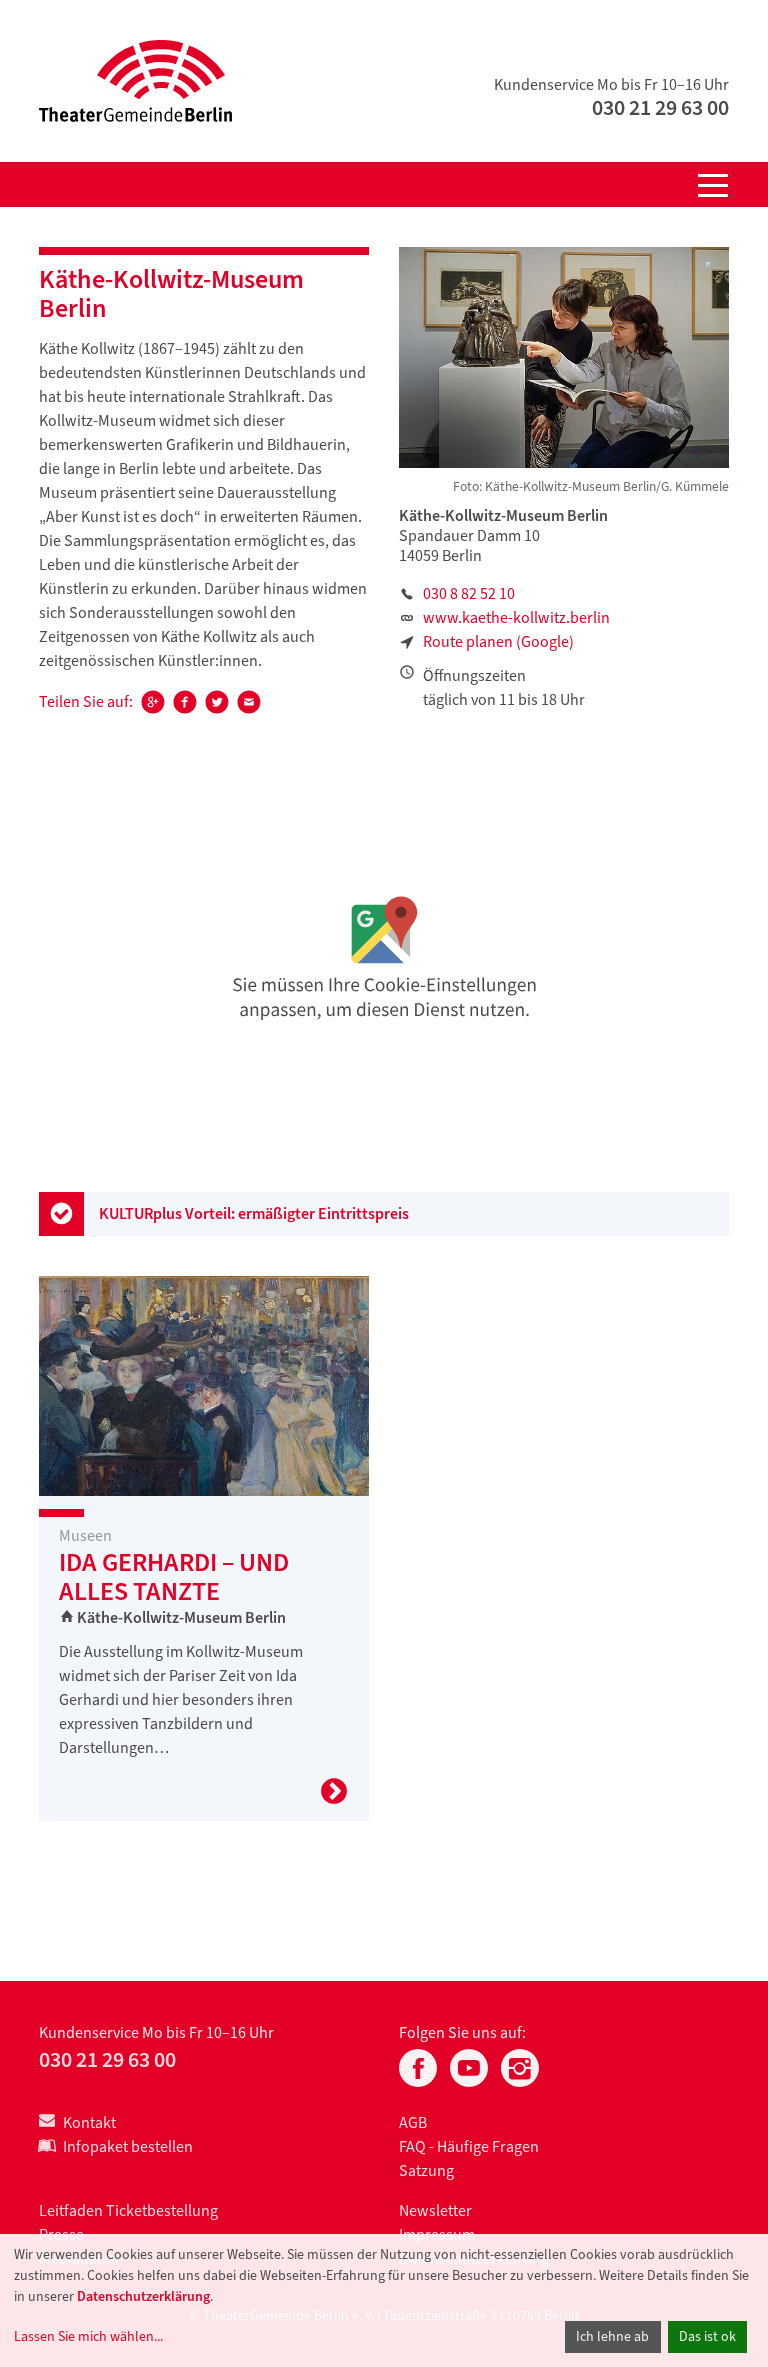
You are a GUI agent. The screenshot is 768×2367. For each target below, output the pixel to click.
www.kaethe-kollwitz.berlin (516, 617)
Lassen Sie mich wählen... (88, 2336)
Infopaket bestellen (128, 2146)
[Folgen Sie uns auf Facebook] (418, 2065)
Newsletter (435, 2210)
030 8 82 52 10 (469, 593)
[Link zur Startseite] (135, 79)
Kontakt (89, 2122)
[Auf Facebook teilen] (185, 708)
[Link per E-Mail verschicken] (249, 708)
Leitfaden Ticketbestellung (128, 2210)
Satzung (426, 2170)
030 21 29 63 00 (660, 107)
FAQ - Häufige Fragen (469, 2146)
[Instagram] (520, 2065)
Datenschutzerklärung (143, 2296)
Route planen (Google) (498, 641)
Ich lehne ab (612, 2336)
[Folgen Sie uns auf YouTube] (469, 2065)
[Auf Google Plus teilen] (153, 708)
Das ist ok (707, 2336)
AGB (413, 2122)
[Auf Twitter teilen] (217, 708)
